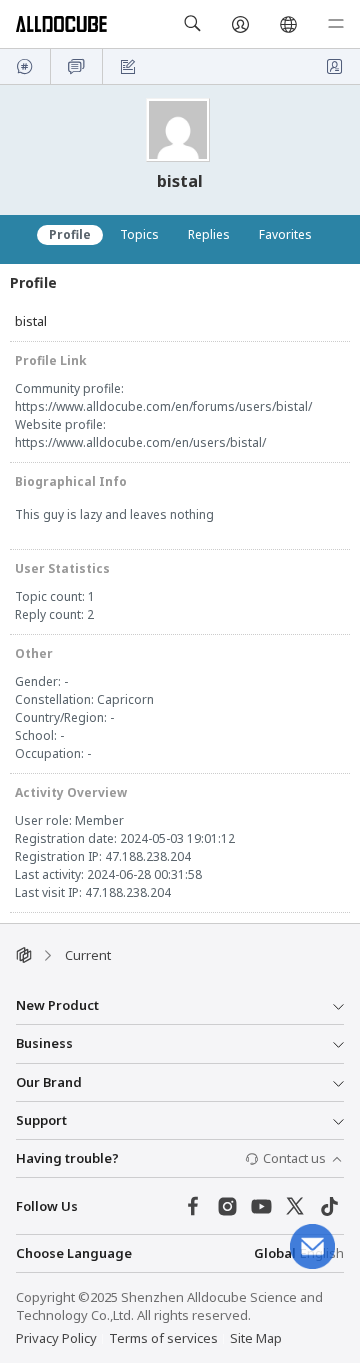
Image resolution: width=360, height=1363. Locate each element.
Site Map (256, 1338)
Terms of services (163, 1338)
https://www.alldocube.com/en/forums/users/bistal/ (163, 406)
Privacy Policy (56, 1338)
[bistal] (180, 130)
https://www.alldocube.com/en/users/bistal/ (140, 442)
